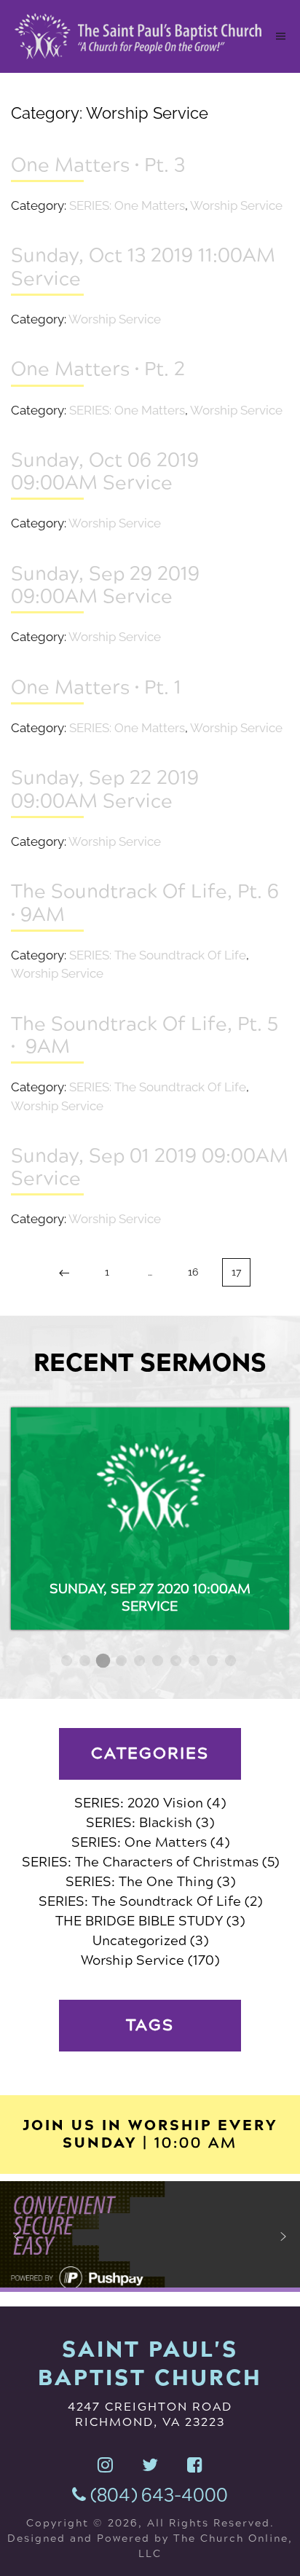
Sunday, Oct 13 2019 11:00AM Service (143, 266)
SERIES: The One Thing (139, 1882)
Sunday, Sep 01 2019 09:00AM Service (150, 1167)
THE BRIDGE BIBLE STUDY (139, 1921)
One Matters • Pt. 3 (98, 165)
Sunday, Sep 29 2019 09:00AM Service (105, 585)
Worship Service (236, 205)
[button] (17, 2237)
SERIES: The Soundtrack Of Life (158, 955)
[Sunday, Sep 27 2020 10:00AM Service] (150, 1519)
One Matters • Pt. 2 (98, 369)
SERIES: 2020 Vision (139, 1803)
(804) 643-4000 (157, 2495)
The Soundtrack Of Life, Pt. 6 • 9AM (145, 902)
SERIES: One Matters (127, 205)
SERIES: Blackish (139, 1823)
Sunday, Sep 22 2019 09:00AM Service (105, 789)
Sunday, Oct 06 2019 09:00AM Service (105, 471)
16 (193, 1272)
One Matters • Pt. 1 (96, 687)
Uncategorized (139, 1941)
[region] (150, 2237)
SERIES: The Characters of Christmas (140, 1862)
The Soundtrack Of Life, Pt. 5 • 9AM (145, 1035)
